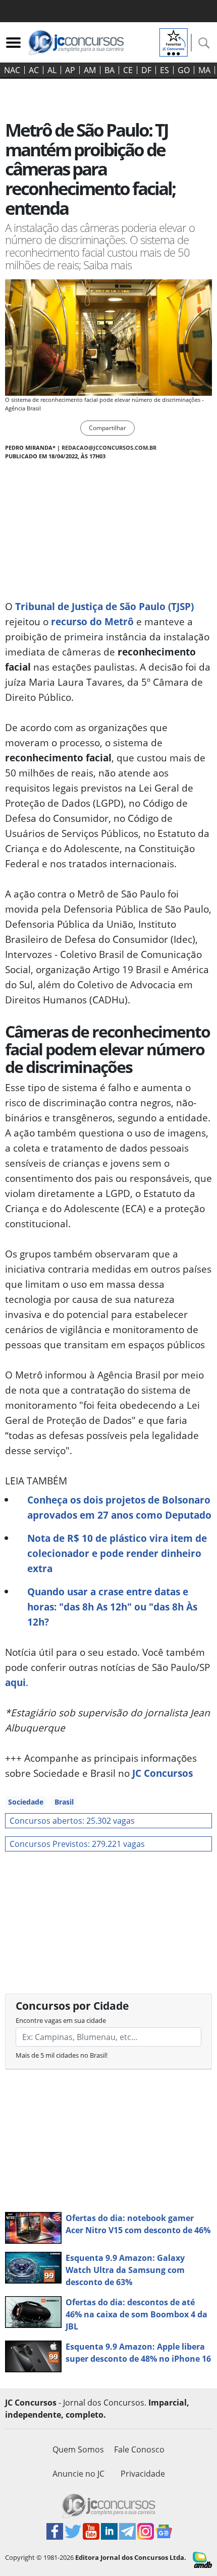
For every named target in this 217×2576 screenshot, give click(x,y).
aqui (15, 1682)
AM (90, 70)
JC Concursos (162, 1773)
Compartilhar (107, 428)
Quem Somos (78, 2449)
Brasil (64, 1802)
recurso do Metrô (92, 621)
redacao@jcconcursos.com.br (109, 447)
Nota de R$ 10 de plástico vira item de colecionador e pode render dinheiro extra (117, 1553)
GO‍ (184, 70)
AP (70, 70)
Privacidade (143, 2474)
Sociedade (26, 1802)
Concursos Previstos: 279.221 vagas (77, 1844)
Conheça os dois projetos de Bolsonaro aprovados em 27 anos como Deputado (119, 1507)
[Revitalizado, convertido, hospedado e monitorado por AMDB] (202, 2559)
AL (52, 70)
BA (110, 70)
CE (128, 70)
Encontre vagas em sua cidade (61, 2020)
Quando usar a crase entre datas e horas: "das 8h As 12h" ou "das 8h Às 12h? (112, 1607)
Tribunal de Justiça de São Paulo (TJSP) (104, 606)
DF (146, 70)
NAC (12, 70)
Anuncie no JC (78, 2474)
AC (34, 70)
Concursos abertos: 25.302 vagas (72, 1821)
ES (165, 70)
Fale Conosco (139, 2449)
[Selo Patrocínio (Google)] (174, 41)
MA (204, 70)
